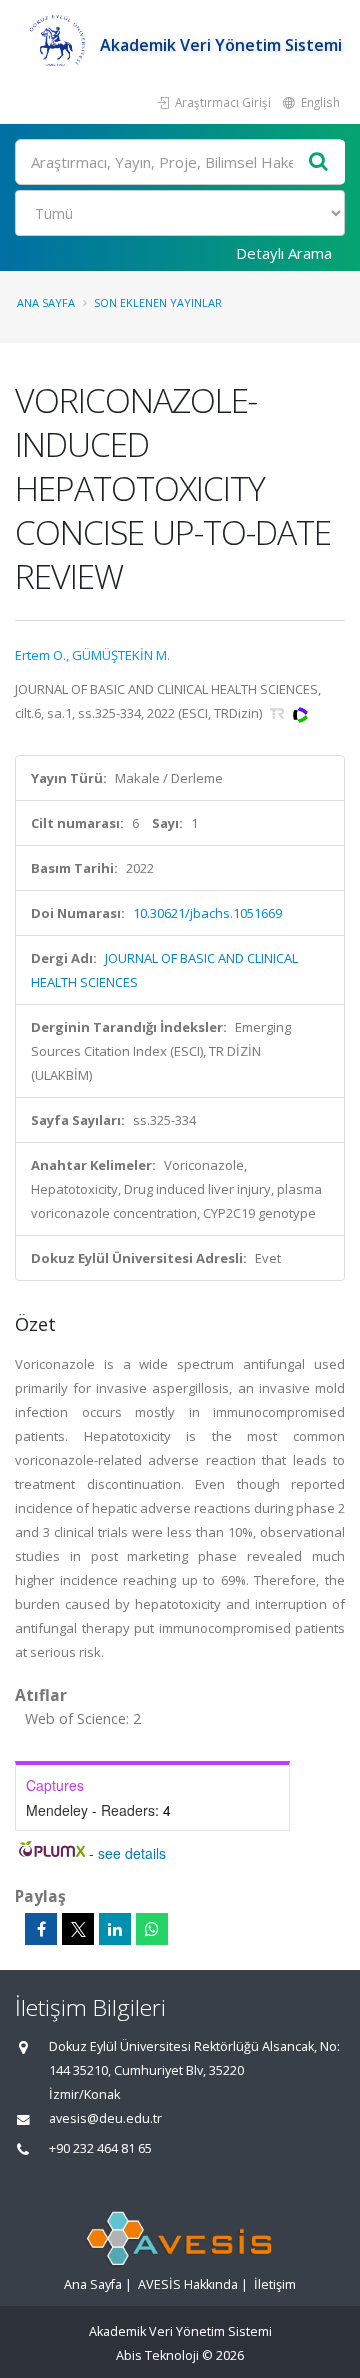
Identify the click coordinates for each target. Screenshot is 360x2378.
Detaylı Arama (284, 253)
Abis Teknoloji (157, 2355)
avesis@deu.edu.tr (105, 2118)
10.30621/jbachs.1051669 (207, 913)
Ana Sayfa (46, 302)
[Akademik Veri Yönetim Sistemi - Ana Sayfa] (57, 45)
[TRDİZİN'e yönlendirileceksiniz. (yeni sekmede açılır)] (279, 713)
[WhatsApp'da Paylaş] (152, 1929)
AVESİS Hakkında (188, 2284)
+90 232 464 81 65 (100, 2148)
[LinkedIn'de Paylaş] (115, 1929)
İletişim (275, 2284)
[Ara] (319, 162)
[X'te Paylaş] (78, 1929)
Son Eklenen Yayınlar (158, 302)
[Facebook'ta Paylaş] (41, 1929)
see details (132, 1853)
